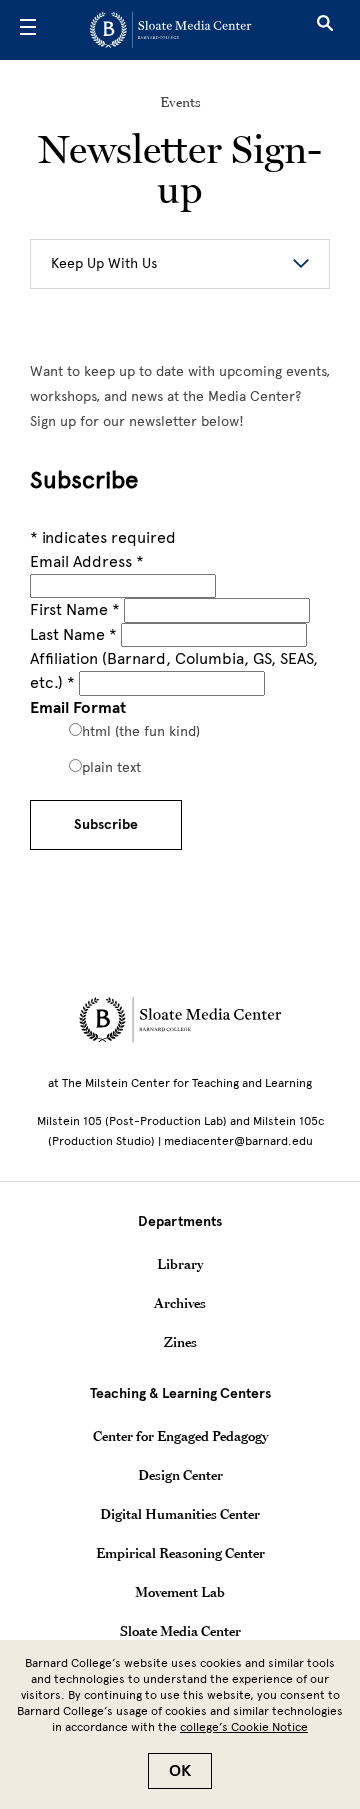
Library (180, 1264)
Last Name (73, 634)
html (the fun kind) (141, 731)
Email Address (87, 561)
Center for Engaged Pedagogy (180, 1436)
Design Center (180, 1475)
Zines (180, 1342)
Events (180, 102)
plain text (111, 767)
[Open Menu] (28, 30)
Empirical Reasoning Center (180, 1553)
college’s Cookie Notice (244, 1727)
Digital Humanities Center (180, 1514)
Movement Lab (180, 1592)
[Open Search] (325, 30)
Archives (180, 1303)
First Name (75, 609)
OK (180, 1771)
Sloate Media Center (180, 1631)
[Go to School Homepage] (173, 30)
